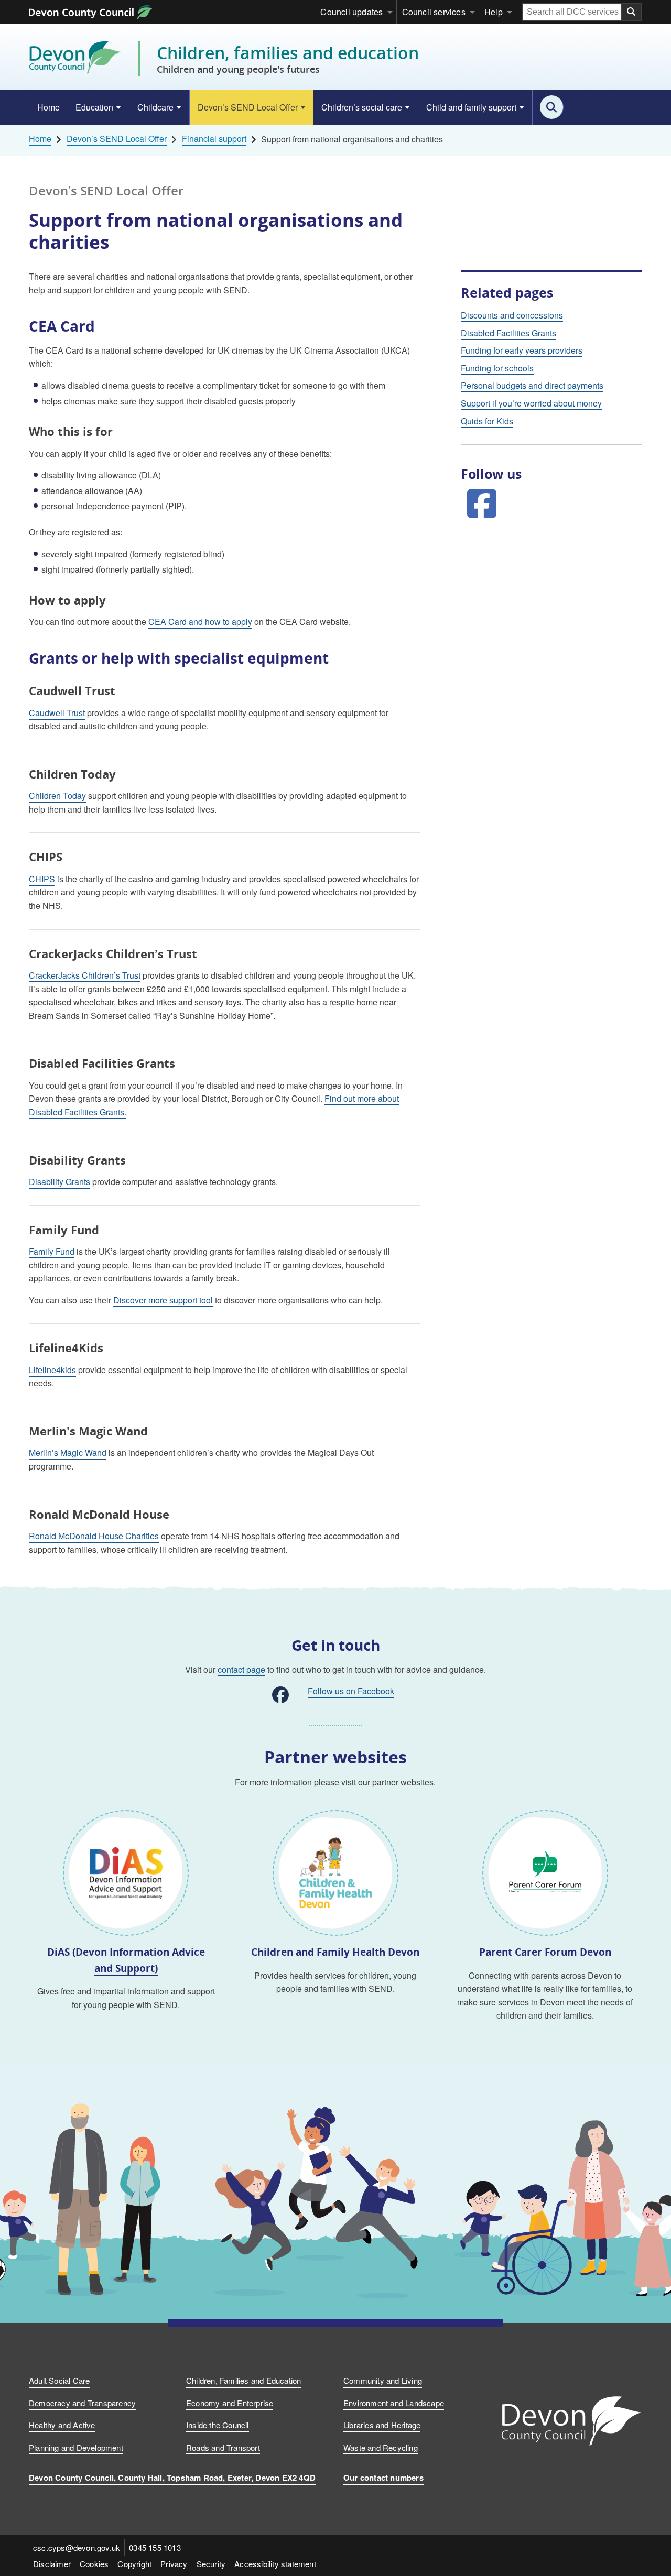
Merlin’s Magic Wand (68, 1453)
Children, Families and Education (243, 2380)
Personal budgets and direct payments (532, 385)
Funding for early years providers (522, 350)
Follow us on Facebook (351, 1691)
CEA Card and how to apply (200, 622)
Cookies (94, 2564)
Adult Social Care (59, 2380)
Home (48, 107)
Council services (434, 12)
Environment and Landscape (394, 2403)
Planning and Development (76, 2447)
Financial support (214, 139)
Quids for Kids (487, 421)
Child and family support (471, 107)
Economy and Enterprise (230, 2403)
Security (211, 2564)
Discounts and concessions (512, 315)
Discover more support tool (163, 1300)
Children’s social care (362, 107)
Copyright (134, 2564)
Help (494, 12)
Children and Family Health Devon (335, 1952)
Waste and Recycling (381, 2447)
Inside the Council (218, 2425)
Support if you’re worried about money (531, 403)
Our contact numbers (383, 2478)
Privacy (174, 2564)
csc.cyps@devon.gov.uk (77, 2547)
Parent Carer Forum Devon (545, 1952)
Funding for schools (497, 368)
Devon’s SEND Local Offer (248, 107)
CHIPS (42, 879)
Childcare (155, 107)
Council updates (351, 12)
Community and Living (383, 2380)
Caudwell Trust (57, 713)
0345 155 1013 (155, 2547)
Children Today (57, 796)
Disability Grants (59, 1182)
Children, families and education (288, 59)
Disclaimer (52, 2564)
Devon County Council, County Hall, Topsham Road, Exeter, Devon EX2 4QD (172, 2478)
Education (94, 107)
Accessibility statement (275, 2564)
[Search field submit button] (632, 12)
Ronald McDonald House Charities (94, 1536)
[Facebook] (482, 502)
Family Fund (52, 1251)
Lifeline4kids (52, 1370)
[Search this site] (552, 107)
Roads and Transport (223, 2447)
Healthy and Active (62, 2425)
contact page (241, 1669)
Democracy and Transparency (82, 2403)
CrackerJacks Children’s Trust (85, 975)
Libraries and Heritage (382, 2425)
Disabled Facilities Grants (508, 333)
